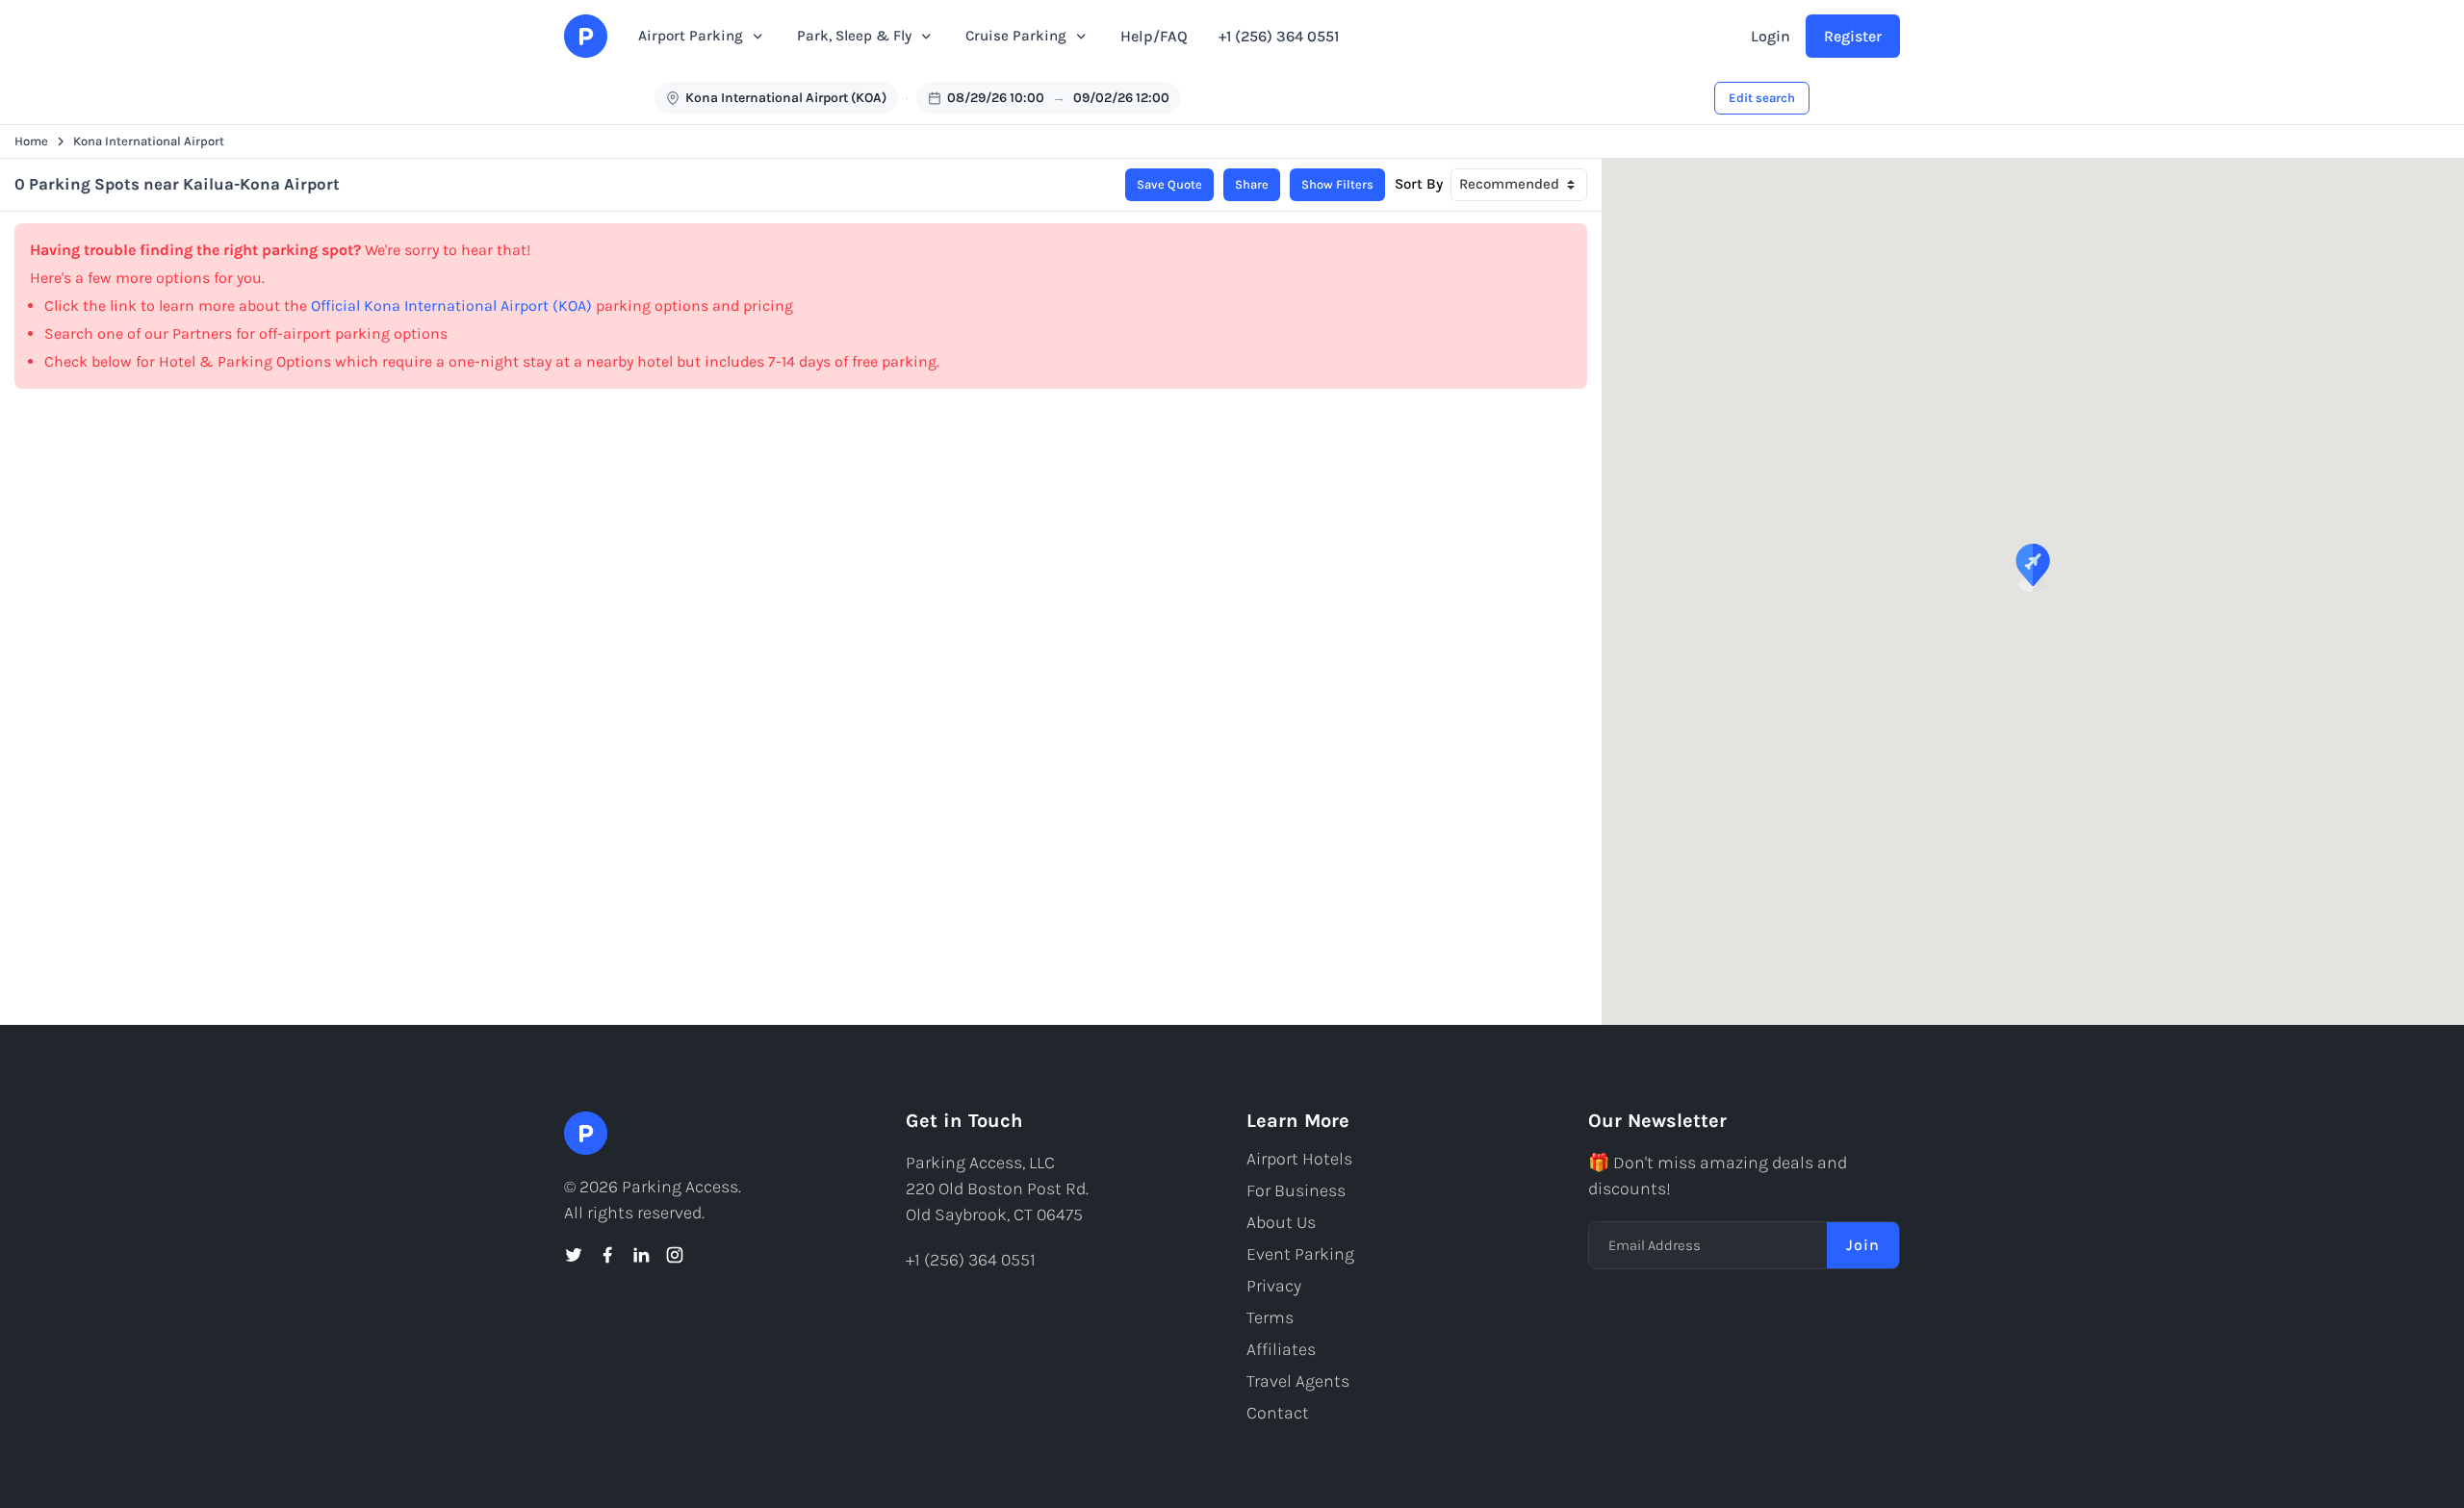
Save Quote (1169, 184)
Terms (1270, 1317)
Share (1252, 184)
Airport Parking (691, 36)
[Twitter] (574, 1255)
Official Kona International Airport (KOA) (451, 306)
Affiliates (1281, 1349)
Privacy (1274, 1286)
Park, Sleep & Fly (854, 36)
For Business (1296, 1190)
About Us (1281, 1222)
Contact (1278, 1413)
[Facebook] (607, 1255)
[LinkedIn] (641, 1255)
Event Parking (1300, 1254)
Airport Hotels (1299, 1159)
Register (1853, 36)
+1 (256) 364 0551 (1279, 36)
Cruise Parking (1016, 36)
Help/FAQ (1154, 36)
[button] (2033, 568)
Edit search (1762, 98)
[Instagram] (675, 1255)
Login (1771, 36)
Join (1863, 1245)
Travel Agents (1298, 1381)
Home (31, 141)
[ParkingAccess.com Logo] (586, 36)
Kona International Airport (149, 141)
